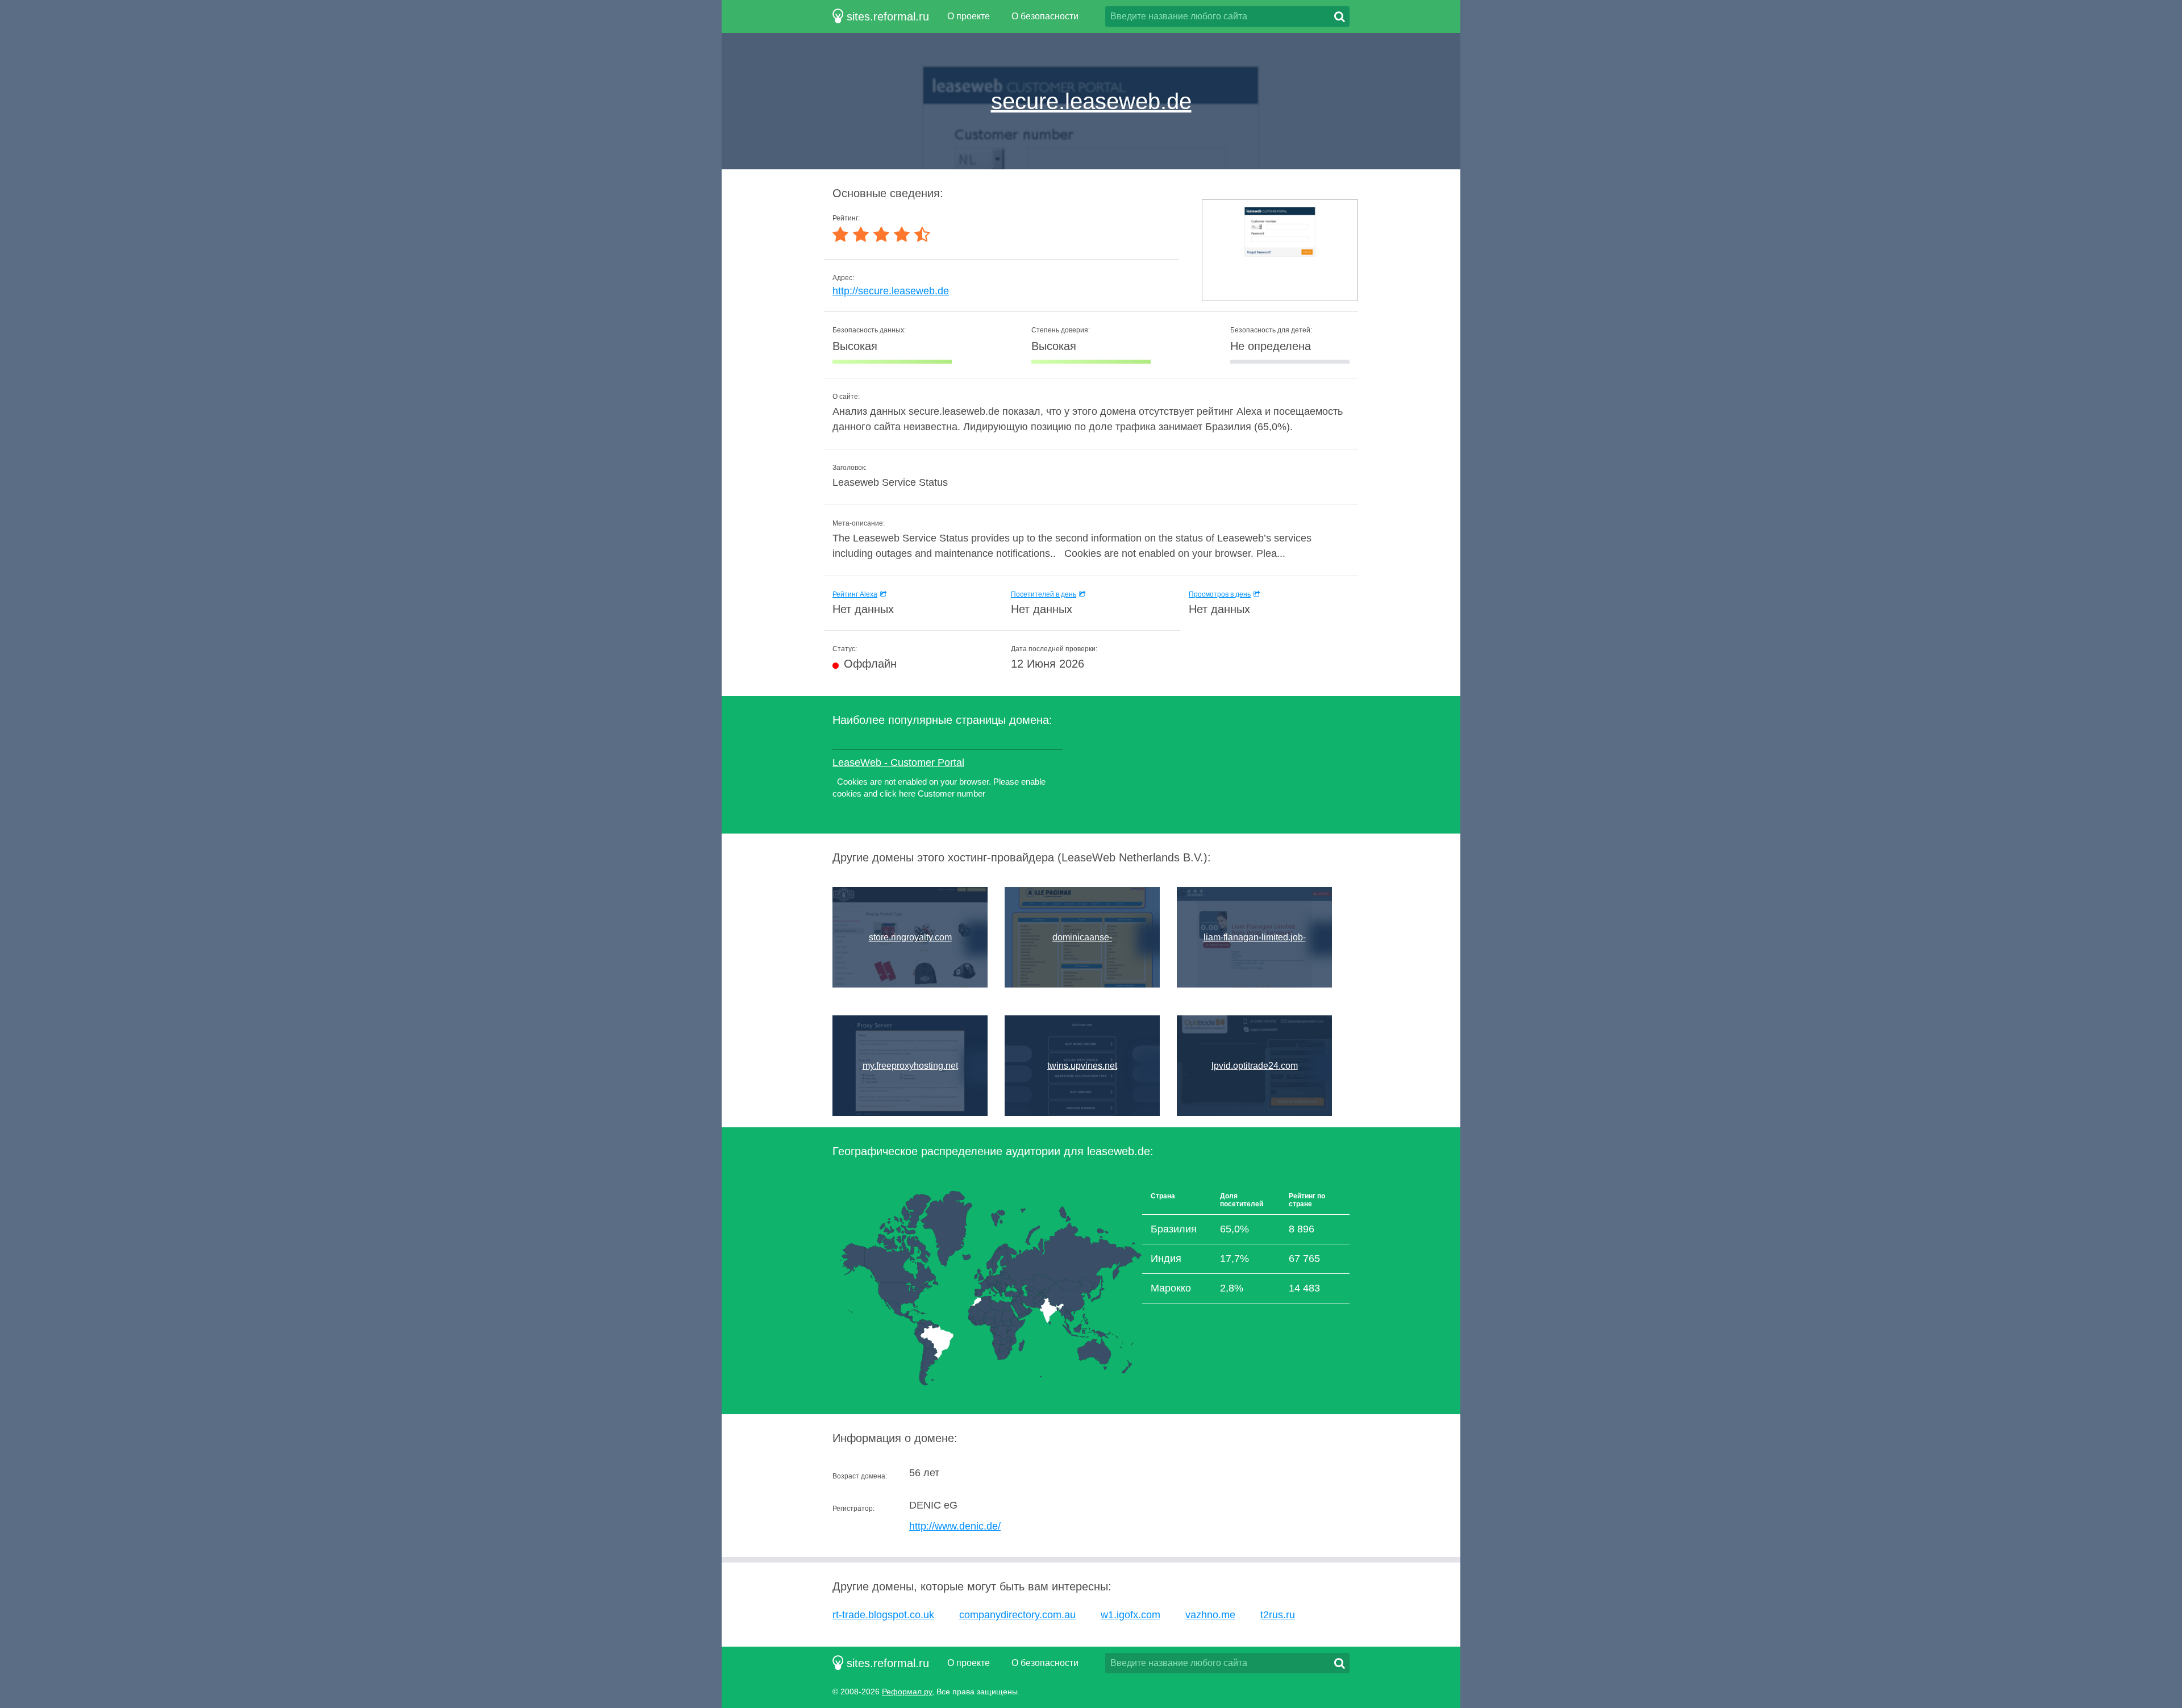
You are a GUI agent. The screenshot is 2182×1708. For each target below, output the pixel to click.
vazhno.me (1210, 1615)
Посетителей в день (1044, 594)
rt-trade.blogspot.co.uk (883, 1615)
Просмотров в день (1220, 594)
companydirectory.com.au (1017, 1615)
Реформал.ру (907, 1692)
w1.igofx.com (1130, 1615)
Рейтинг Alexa (855, 594)
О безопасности (1045, 16)
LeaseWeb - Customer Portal (898, 763)
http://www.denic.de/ (955, 1526)
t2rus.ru (1278, 1615)
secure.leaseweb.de (1091, 101)
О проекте (969, 16)
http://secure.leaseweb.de (891, 291)
